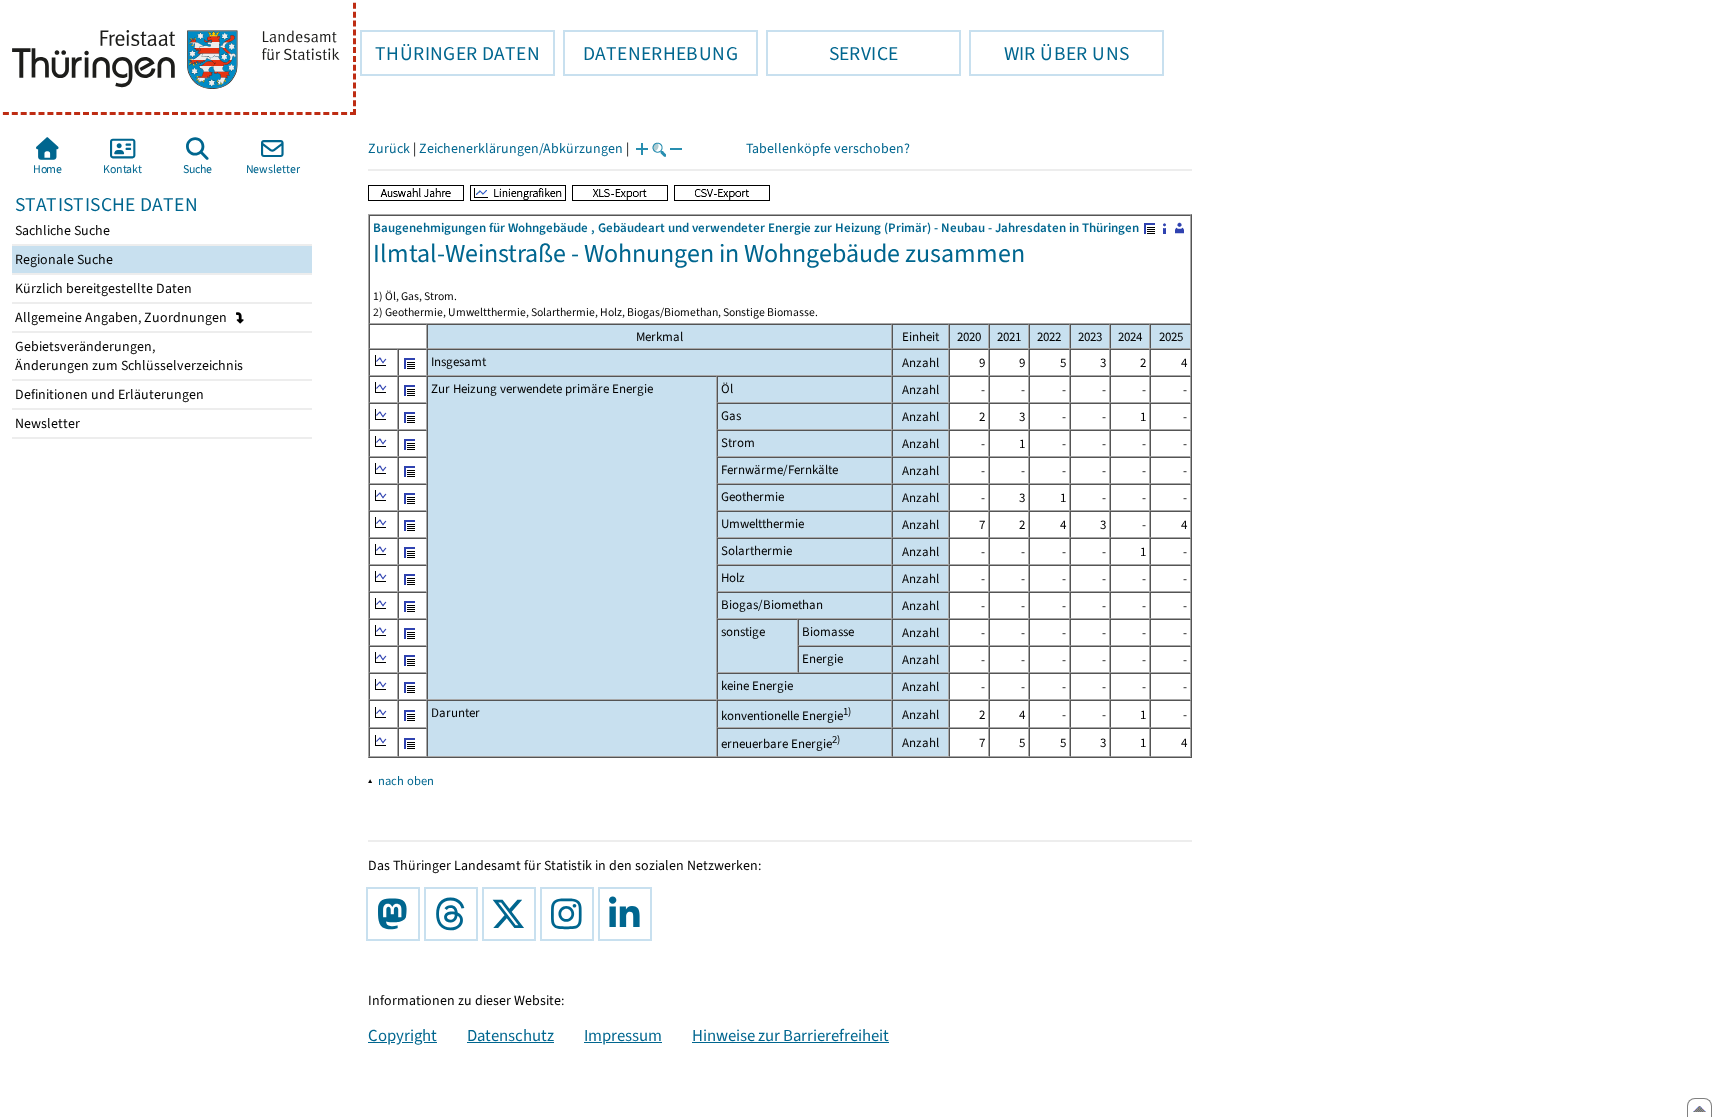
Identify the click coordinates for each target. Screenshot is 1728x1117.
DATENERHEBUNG (650, 53)
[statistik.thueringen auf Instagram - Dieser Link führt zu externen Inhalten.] (571, 914)
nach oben (406, 780)
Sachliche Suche (61, 230)
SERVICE (832, 53)
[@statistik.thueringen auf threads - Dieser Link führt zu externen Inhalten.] (455, 914)
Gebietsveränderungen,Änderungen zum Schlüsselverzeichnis (127, 356)
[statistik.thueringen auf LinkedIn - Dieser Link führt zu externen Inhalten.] (629, 914)
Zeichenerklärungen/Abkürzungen (521, 148)
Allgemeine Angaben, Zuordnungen (122, 317)
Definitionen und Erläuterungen (108, 394)
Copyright (402, 1035)
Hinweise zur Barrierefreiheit (790, 1035)
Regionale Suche (62, 259)
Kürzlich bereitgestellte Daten (102, 288)
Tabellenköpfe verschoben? (828, 148)
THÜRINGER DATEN (450, 53)
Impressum (623, 1035)
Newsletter (46, 423)
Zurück (389, 148)
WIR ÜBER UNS (1049, 53)
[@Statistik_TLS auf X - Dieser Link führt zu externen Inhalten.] (513, 914)
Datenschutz (510, 1035)
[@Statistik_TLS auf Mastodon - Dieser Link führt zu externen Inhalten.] (397, 914)
